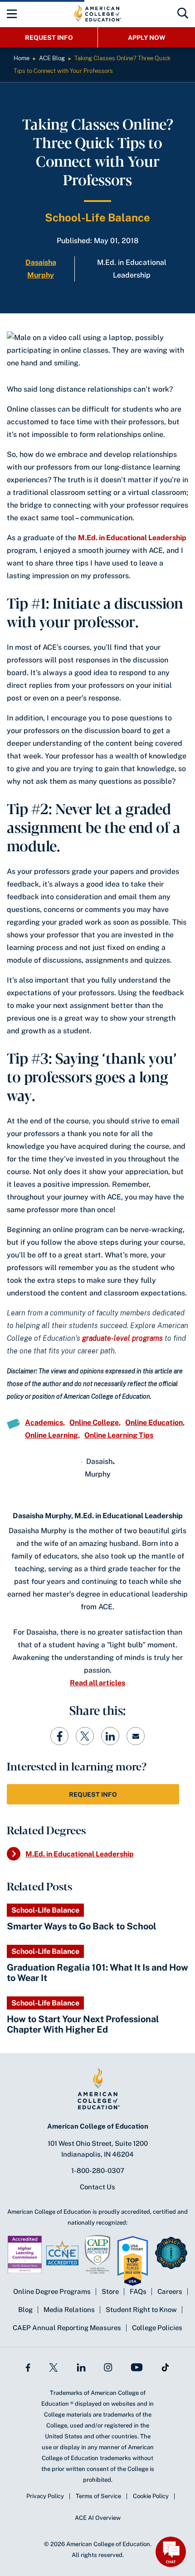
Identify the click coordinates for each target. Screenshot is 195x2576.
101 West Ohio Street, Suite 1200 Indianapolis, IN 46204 (98, 2149)
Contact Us (97, 2187)
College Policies (157, 2328)
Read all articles (97, 1683)
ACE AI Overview (98, 2518)
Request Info (49, 38)
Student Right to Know (141, 2310)
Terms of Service (98, 2496)
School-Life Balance (97, 217)
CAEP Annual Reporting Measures (67, 2328)
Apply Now (147, 38)
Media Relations (69, 2310)
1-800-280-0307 (98, 2171)
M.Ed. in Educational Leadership (132, 538)
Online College (94, 1422)
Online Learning (51, 1435)
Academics (44, 1422)
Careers (170, 2291)
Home (22, 58)
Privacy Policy (45, 2496)
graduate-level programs (122, 1338)
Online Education (154, 1422)
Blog (25, 2310)
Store (110, 2291)
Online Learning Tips (119, 1435)
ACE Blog (52, 58)
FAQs (138, 2291)
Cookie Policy (151, 2496)
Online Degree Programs (52, 2291)
